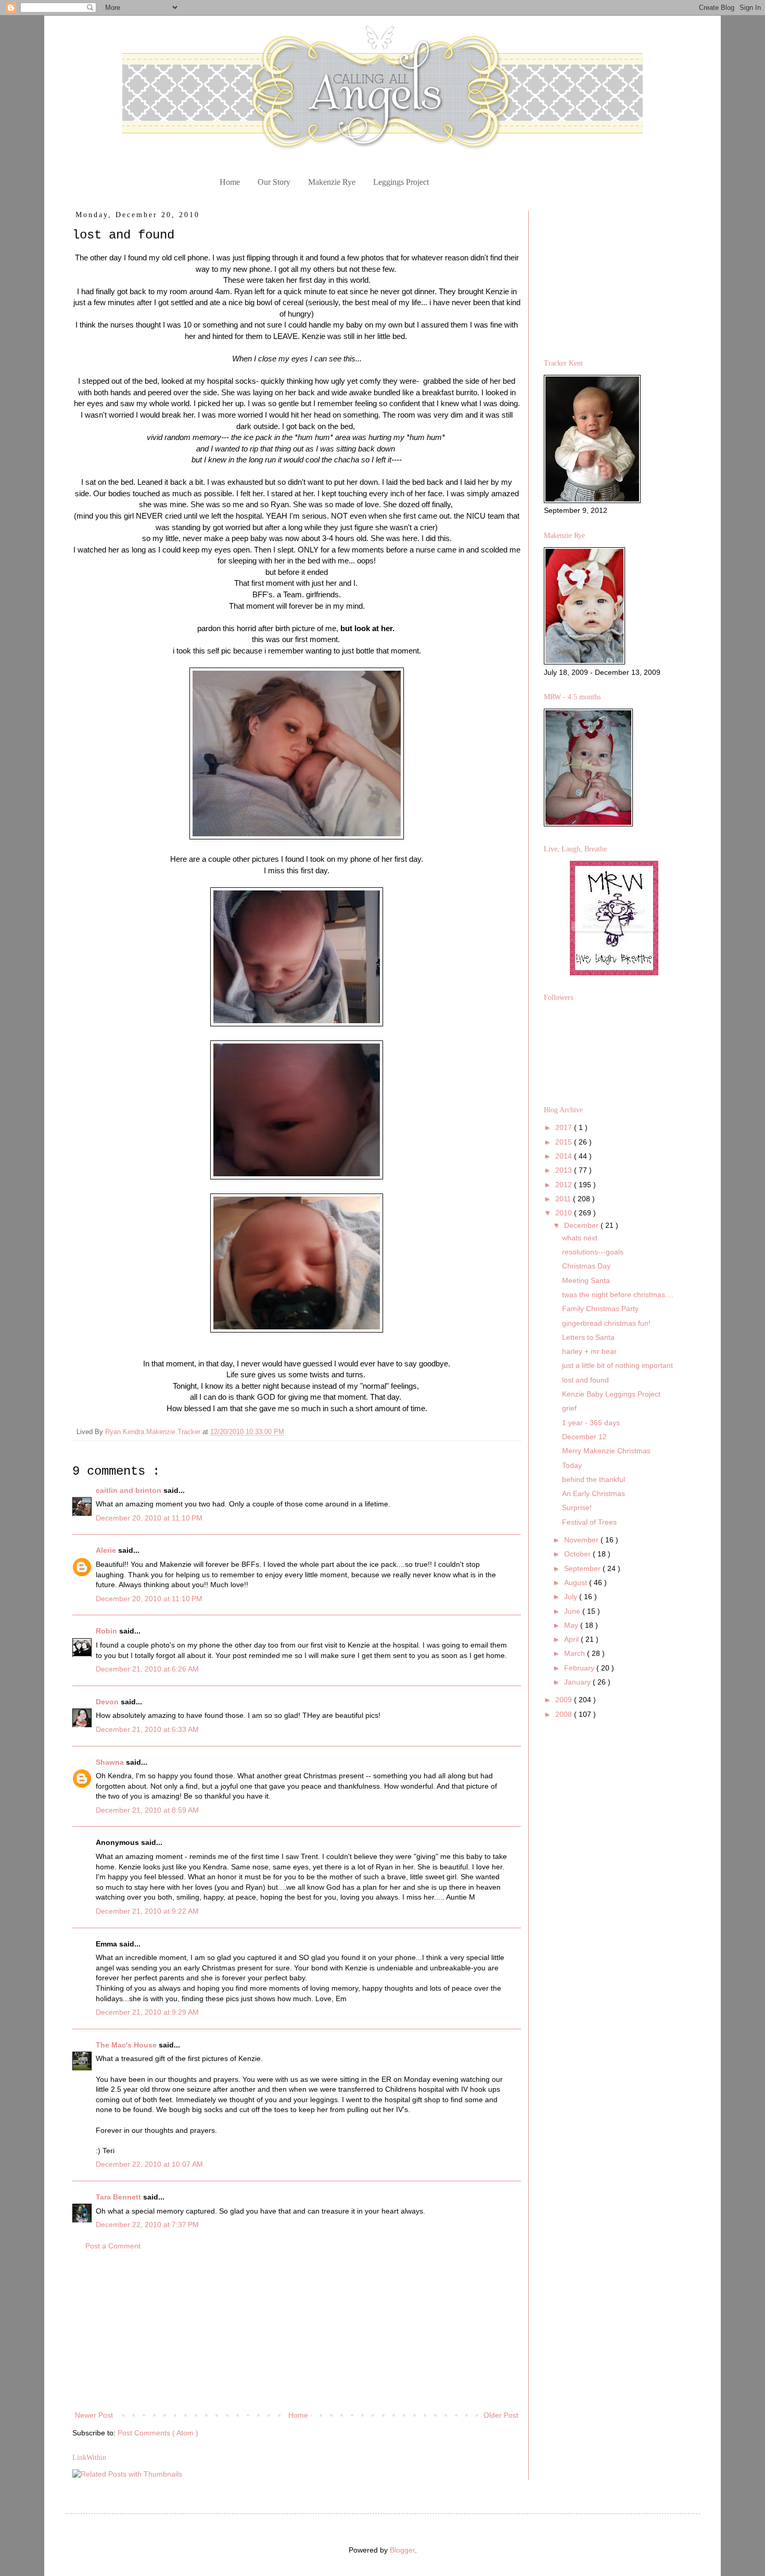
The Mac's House (127, 2045)
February (580, 1668)
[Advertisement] (297, 2331)
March (576, 1653)
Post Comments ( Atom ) (158, 2433)
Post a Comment (113, 2246)
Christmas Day (586, 1266)
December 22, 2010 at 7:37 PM (147, 2225)
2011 (564, 1199)
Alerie (107, 1550)
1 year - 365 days (591, 1423)
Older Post (501, 2415)
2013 (565, 1170)
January (578, 1682)
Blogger (402, 2550)
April (572, 1639)
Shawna (111, 1762)
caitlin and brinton (130, 1490)
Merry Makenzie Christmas (606, 1451)
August (577, 1582)
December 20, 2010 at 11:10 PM (149, 1518)
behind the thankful (594, 1479)
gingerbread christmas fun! (606, 1323)
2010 (565, 1213)
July (572, 1597)
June (573, 1611)
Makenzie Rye (332, 182)
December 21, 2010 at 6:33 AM (147, 1729)
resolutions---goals (593, 1252)
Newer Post (94, 2415)
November (582, 1540)
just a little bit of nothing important (617, 1365)
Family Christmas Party (600, 1309)
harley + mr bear (589, 1351)
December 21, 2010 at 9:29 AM (147, 2012)
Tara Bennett (119, 2197)
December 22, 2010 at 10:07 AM (149, 2164)
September (583, 1568)
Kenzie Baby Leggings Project (611, 1394)
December (582, 1225)
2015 (565, 1142)
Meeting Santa (586, 1280)
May (572, 1625)
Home (230, 182)
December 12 (584, 1437)
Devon (108, 1702)
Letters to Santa (588, 1337)
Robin (107, 1631)
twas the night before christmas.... (618, 1295)
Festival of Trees (589, 1522)
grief (569, 1408)
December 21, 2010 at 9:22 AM (147, 1911)
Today (572, 1465)
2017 (565, 1127)
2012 (565, 1185)
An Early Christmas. (595, 1493)
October (578, 1554)
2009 (565, 1700)
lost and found (585, 1380)
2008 (565, 1714)
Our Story (274, 182)
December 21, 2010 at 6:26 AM (147, 1669)
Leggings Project (401, 182)
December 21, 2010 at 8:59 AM (147, 1810)
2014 (565, 1156)
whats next (580, 1238)
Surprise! (577, 1507)
